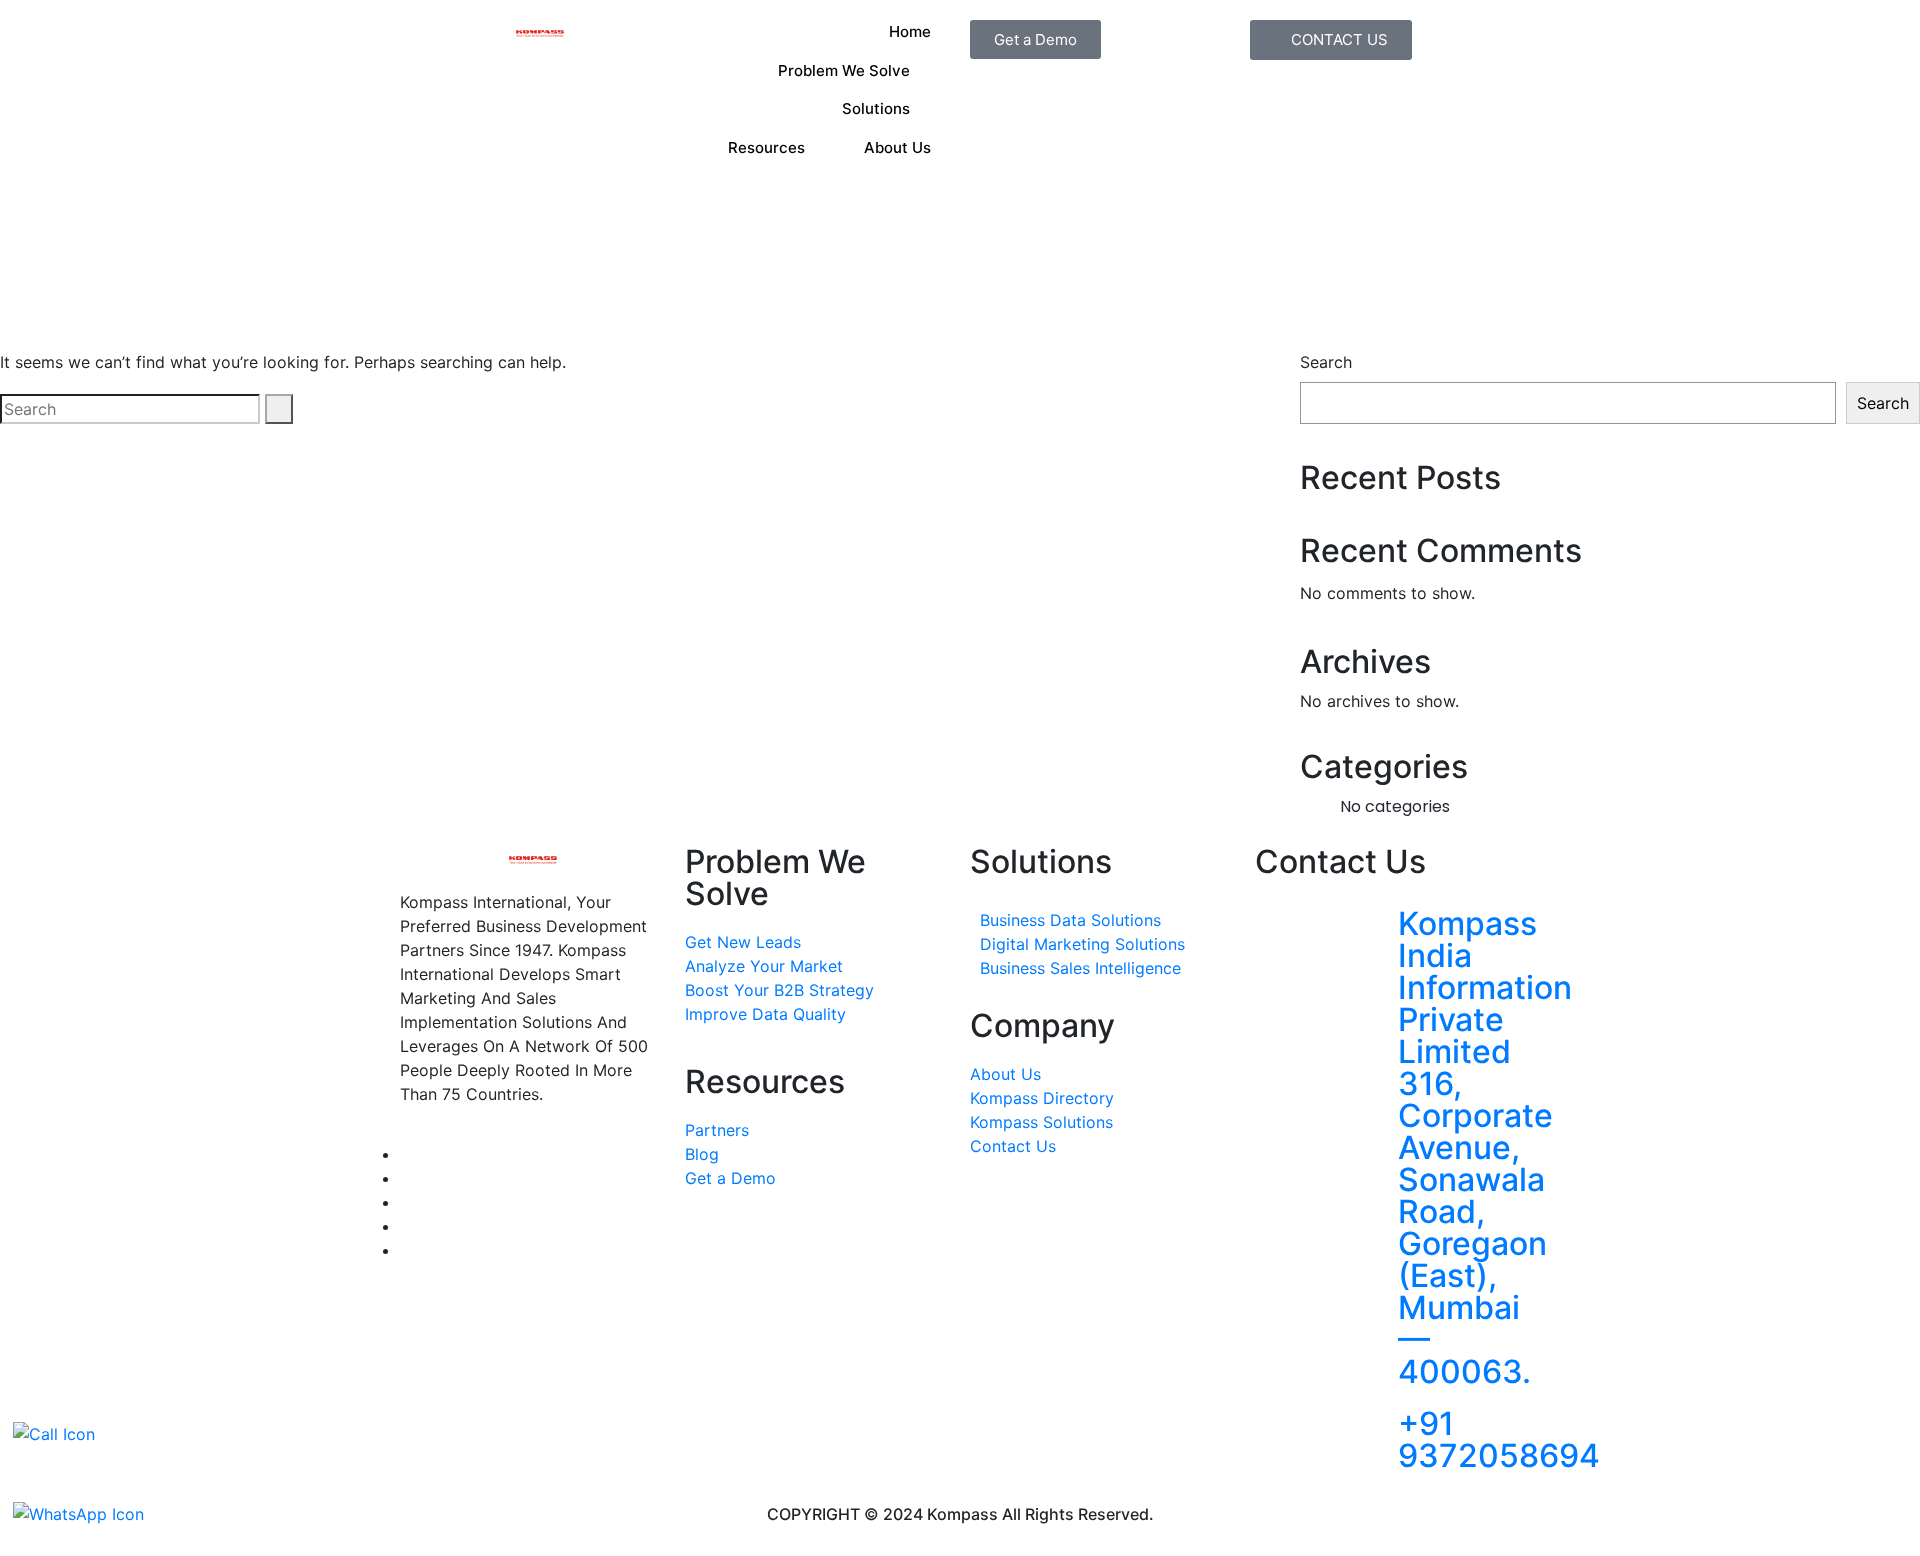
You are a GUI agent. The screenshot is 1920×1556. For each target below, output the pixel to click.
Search (1326, 362)
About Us (897, 147)
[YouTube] (406, 1250)
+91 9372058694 (1499, 1439)
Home (910, 31)
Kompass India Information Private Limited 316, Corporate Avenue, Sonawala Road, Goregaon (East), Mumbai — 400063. (1485, 1147)
